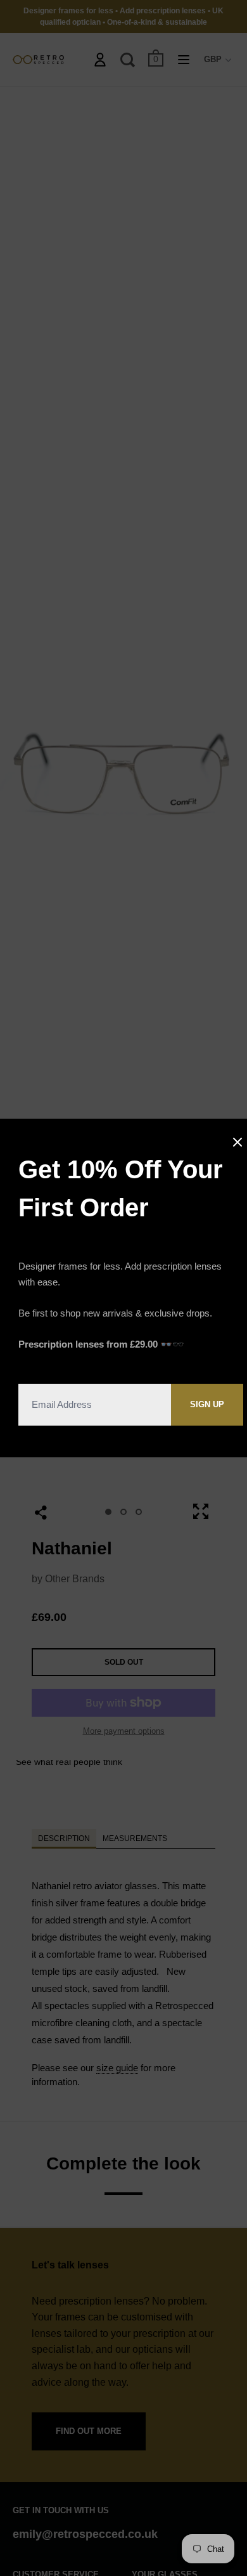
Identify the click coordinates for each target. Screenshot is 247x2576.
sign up (207, 1404)
